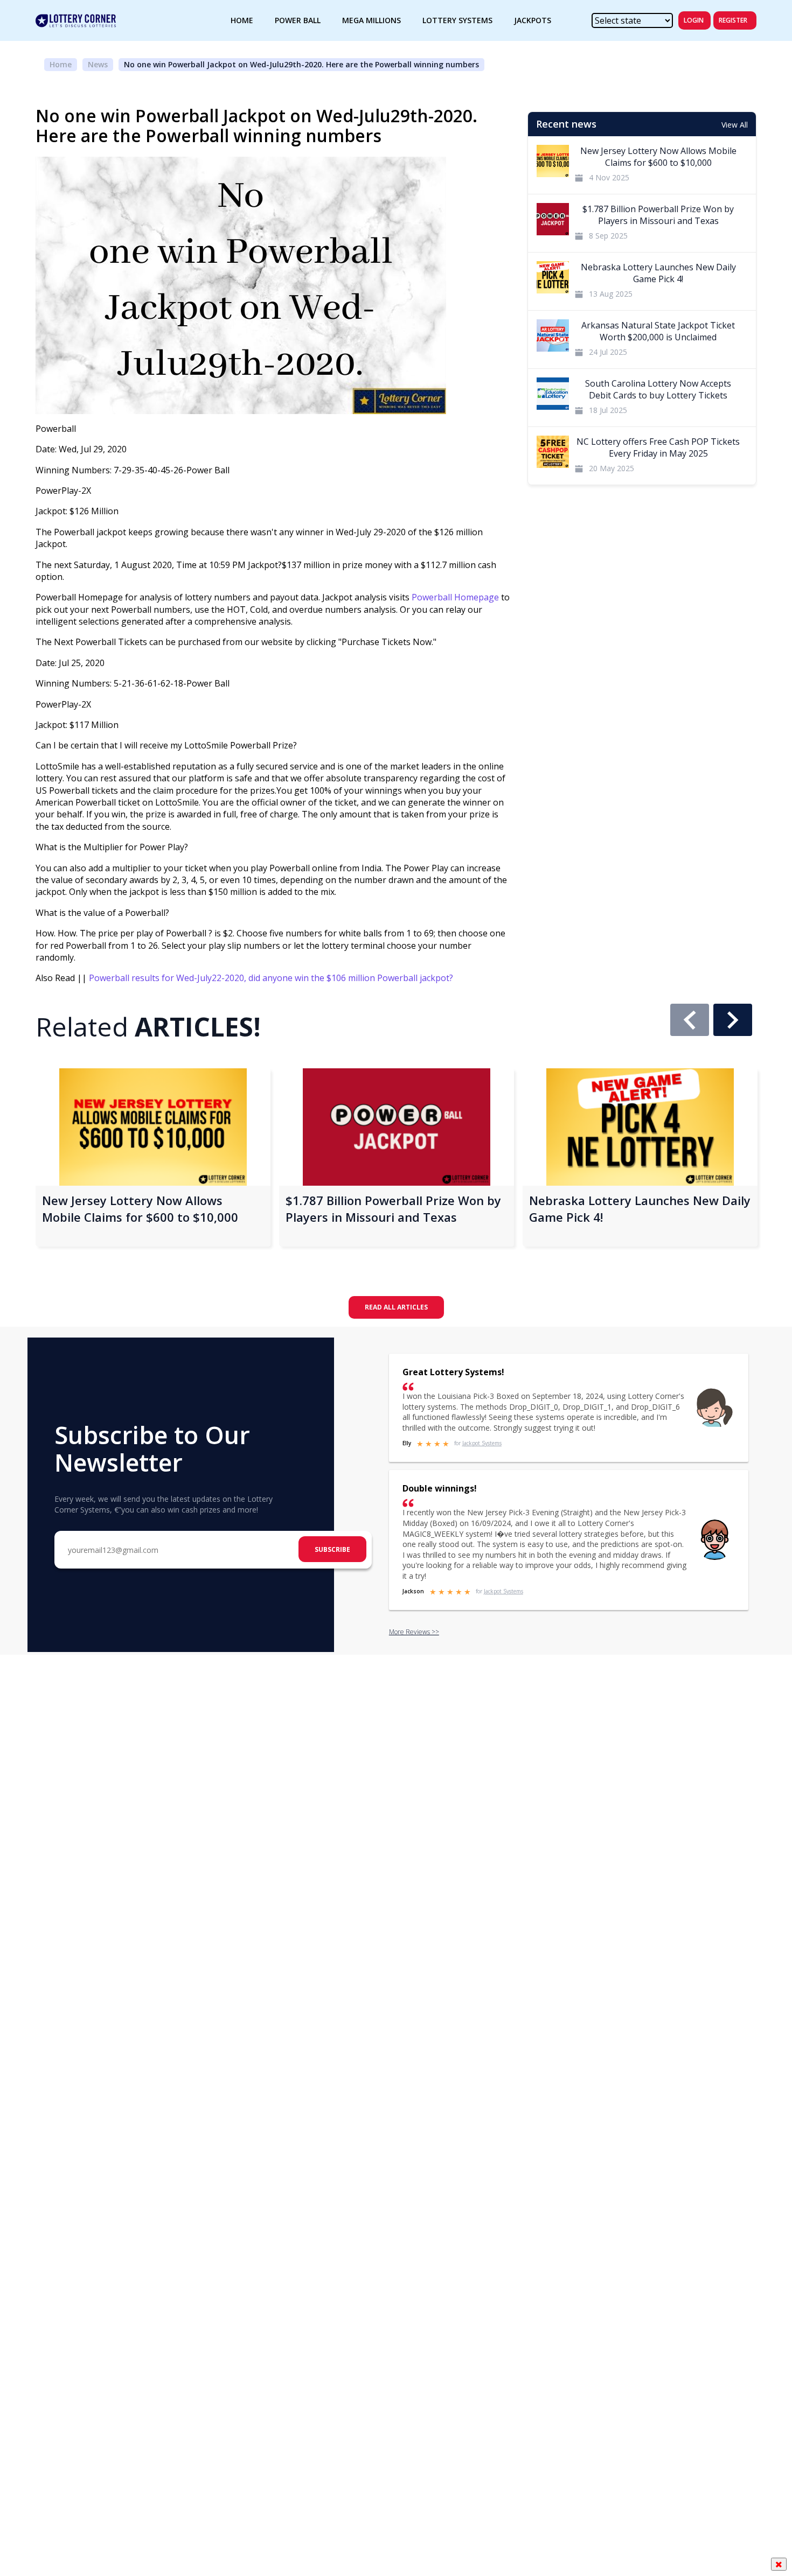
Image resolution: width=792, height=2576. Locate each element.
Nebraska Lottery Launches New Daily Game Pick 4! (640, 1209)
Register (733, 20)
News (98, 64)
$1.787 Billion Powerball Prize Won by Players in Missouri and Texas (393, 1209)
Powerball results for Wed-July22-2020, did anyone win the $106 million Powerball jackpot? (271, 978)
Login (694, 20)
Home (61, 64)
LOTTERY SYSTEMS (457, 20)
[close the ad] (779, 2564)
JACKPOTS (533, 20)
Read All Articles (396, 1307)
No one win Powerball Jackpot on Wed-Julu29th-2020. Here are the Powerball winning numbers (301, 64)
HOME (242, 20)
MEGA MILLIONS (371, 20)
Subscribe (332, 1549)
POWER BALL (298, 20)
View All (735, 125)
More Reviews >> (414, 1632)
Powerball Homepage (455, 597)
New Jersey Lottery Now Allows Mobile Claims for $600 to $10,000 (140, 1209)
